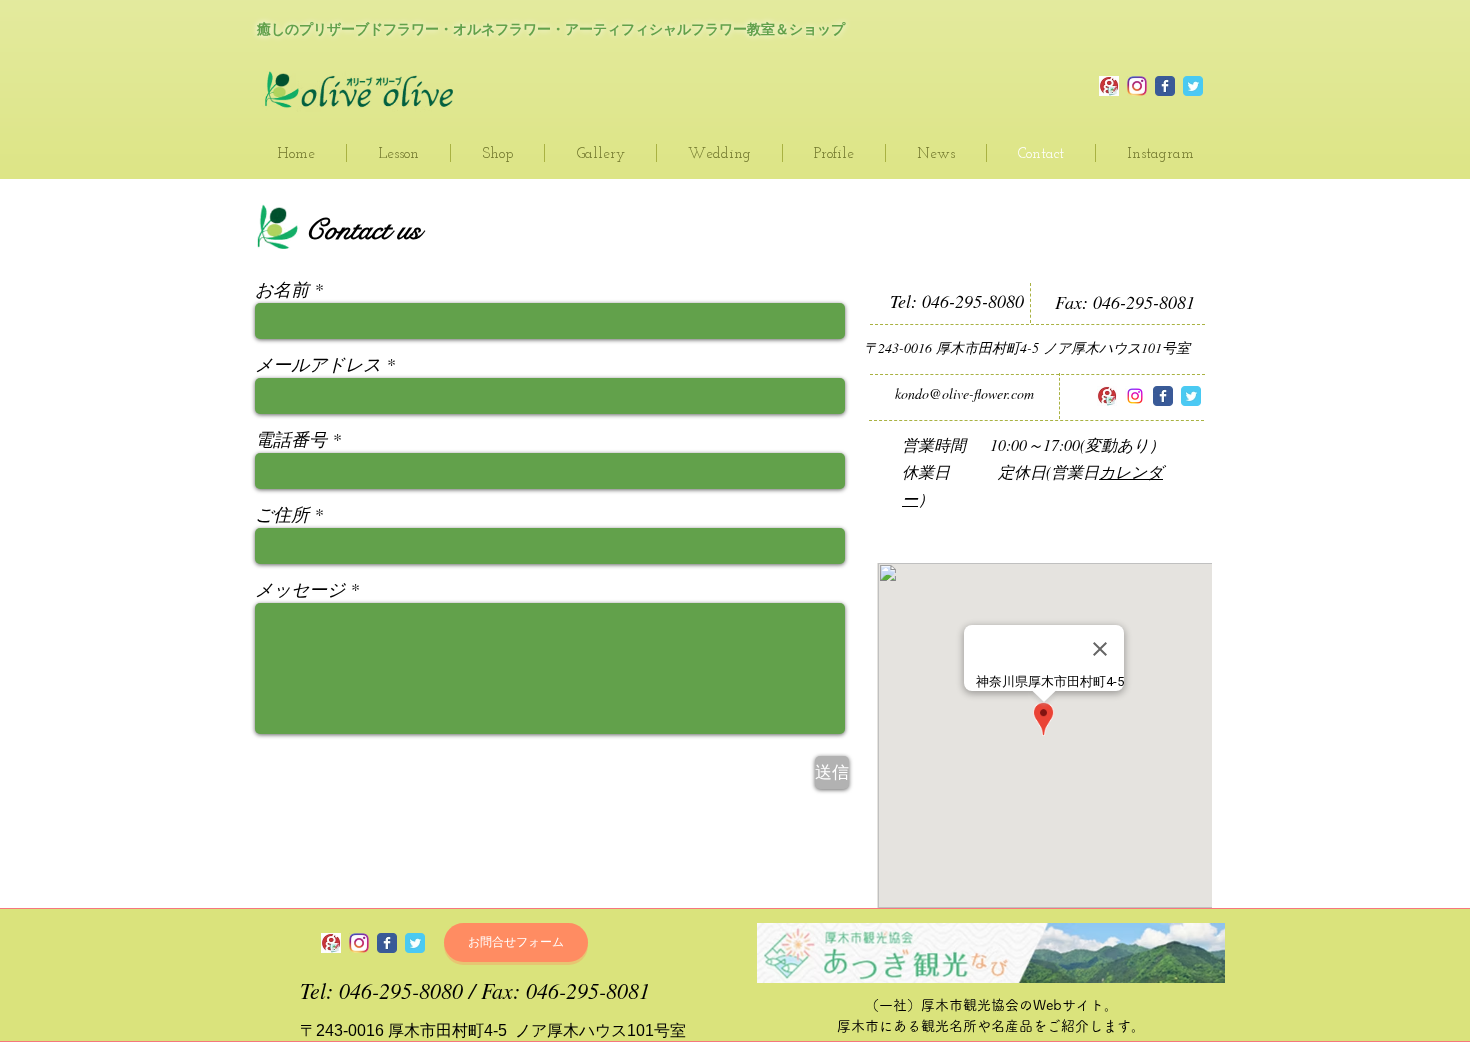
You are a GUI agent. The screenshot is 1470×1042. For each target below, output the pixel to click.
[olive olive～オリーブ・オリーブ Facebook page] (387, 943)
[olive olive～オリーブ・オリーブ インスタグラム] (1135, 396)
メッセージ (300, 589)
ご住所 (282, 514)
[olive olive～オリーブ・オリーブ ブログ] (1107, 396)
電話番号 (291, 439)
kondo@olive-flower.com (964, 393)
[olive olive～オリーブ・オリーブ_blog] (1109, 86)
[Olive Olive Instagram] (1137, 86)
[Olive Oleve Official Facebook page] (1165, 86)
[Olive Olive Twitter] (1193, 86)
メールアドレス (318, 364)
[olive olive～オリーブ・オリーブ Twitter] (1191, 396)
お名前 (282, 289)
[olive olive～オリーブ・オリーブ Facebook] (1163, 396)
